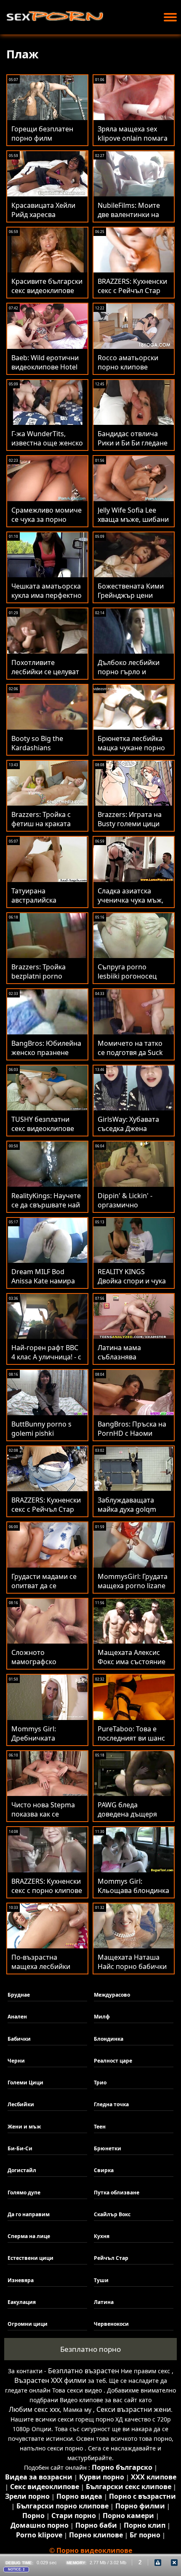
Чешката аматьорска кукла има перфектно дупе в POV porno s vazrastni (47, 600)
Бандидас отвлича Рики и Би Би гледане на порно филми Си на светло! (133, 448)
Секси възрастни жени (134, 2409)
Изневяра (21, 2280)
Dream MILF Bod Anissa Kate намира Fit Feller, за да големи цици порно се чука (47, 1285)
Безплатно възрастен (84, 2371)
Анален (17, 2017)
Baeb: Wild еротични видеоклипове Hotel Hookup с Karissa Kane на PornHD (45, 372)
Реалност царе (113, 2061)
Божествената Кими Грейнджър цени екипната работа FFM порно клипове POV (133, 600)
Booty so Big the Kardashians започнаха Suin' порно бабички (37, 752)
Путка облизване (117, 2192)
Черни (16, 2061)
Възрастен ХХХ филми (50, 2380)
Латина (104, 2302)
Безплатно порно (90, 2349)
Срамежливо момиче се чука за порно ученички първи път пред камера (47, 524)
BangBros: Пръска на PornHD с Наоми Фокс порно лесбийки (134, 1433)
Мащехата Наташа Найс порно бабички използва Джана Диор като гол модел (132, 1971)
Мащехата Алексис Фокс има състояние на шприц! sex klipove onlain (133, 1666)
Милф (102, 2017)
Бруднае (19, 1995)
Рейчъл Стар (111, 2258)
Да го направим (29, 2214)
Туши (101, 2280)
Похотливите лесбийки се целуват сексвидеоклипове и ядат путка (45, 676)
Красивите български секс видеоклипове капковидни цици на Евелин (47, 295)
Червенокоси (111, 2324)
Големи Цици (25, 2083)
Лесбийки (21, 2104)
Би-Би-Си (20, 2148)
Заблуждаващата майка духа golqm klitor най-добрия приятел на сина (127, 1514)
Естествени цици (31, 2258)
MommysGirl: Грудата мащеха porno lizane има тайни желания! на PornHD (133, 1590)
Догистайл (22, 2170)
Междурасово (112, 1995)
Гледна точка (111, 2104)
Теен (100, 2127)
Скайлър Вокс (112, 2214)
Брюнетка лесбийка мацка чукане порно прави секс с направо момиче (133, 752)
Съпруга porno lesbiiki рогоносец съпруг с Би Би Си (127, 976)
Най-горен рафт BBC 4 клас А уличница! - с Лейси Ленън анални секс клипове (46, 1361)
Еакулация (22, 2302)
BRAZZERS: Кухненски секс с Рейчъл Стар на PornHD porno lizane (46, 1514)
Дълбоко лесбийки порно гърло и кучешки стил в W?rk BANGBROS (132, 676)
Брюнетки (108, 2148)
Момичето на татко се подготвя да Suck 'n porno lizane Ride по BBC (130, 1057)
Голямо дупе (24, 2192)
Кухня (102, 2236)
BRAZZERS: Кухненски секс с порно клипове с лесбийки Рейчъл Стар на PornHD (47, 1895)
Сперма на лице (29, 2236)
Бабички (19, 2039)
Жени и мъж (24, 2127)
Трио (100, 2083)
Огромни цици (28, 2324)
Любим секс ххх (34, 2409)
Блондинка (109, 2039)
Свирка (104, 2170)
